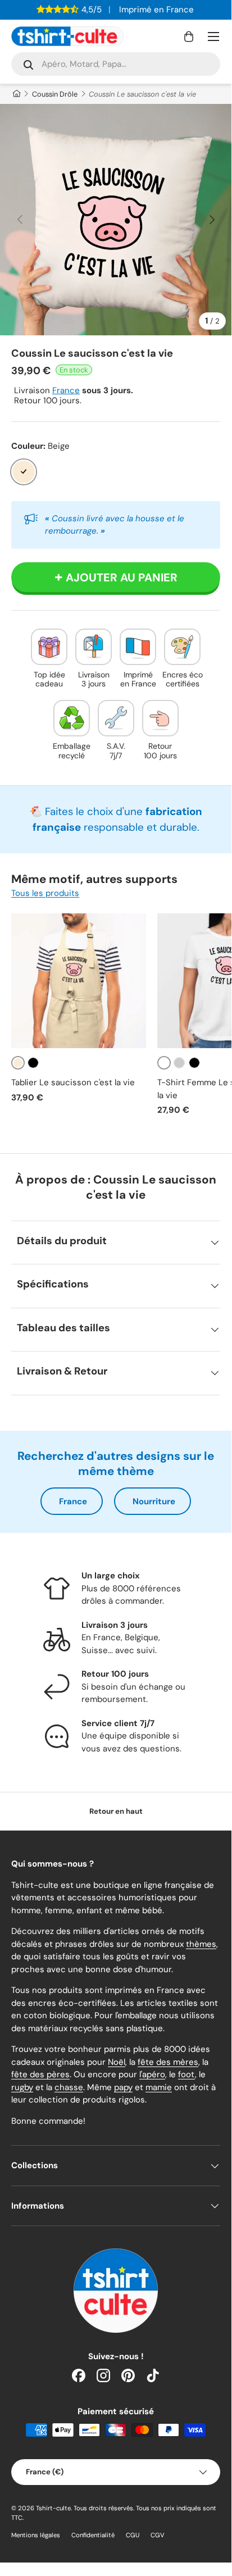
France (66, 390)
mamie (159, 2087)
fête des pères (40, 2074)
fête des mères (168, 2062)
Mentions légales (36, 2535)
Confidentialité (93, 2535)
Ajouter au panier (122, 577)
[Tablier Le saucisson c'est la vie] (79, 981)
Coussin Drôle (55, 94)
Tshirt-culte (53, 2508)
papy (123, 2087)
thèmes (201, 1944)
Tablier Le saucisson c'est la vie (73, 1082)
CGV (158, 2535)
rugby (22, 2087)
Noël (117, 2062)
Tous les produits (45, 893)
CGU (133, 2535)
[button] (189, 37)
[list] (116, 220)
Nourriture (154, 1501)
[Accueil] (16, 94)
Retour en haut (116, 1811)
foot (186, 2074)
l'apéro (152, 2074)
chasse (69, 2087)
